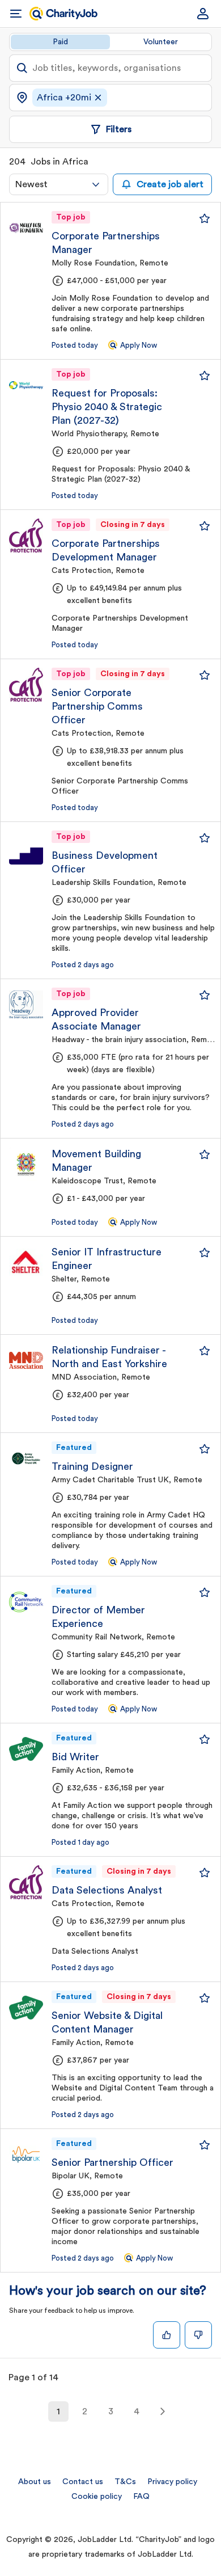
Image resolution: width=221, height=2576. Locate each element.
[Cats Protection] (26, 536)
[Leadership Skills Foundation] (26, 848)
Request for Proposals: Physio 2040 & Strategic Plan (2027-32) (107, 407)
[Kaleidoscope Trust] (26, 1164)
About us (35, 2482)
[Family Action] (26, 1749)
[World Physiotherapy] (26, 385)
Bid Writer (75, 1757)
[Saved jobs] (205, 218)
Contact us (83, 2482)
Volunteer (161, 42)
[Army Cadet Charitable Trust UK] (26, 1458)
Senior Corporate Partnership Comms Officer (97, 706)
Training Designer (92, 1466)
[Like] (167, 2335)
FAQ (141, 2497)
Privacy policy (172, 2482)
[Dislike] (198, 2335)
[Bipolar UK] (26, 2155)
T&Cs (125, 2482)
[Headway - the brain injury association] (26, 1005)
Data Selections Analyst (107, 1890)
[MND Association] (26, 1360)
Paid (60, 42)
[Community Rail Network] (26, 1602)
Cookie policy (97, 2497)
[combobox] (59, 184)
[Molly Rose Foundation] (26, 228)
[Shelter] (26, 1262)
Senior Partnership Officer (112, 2162)
